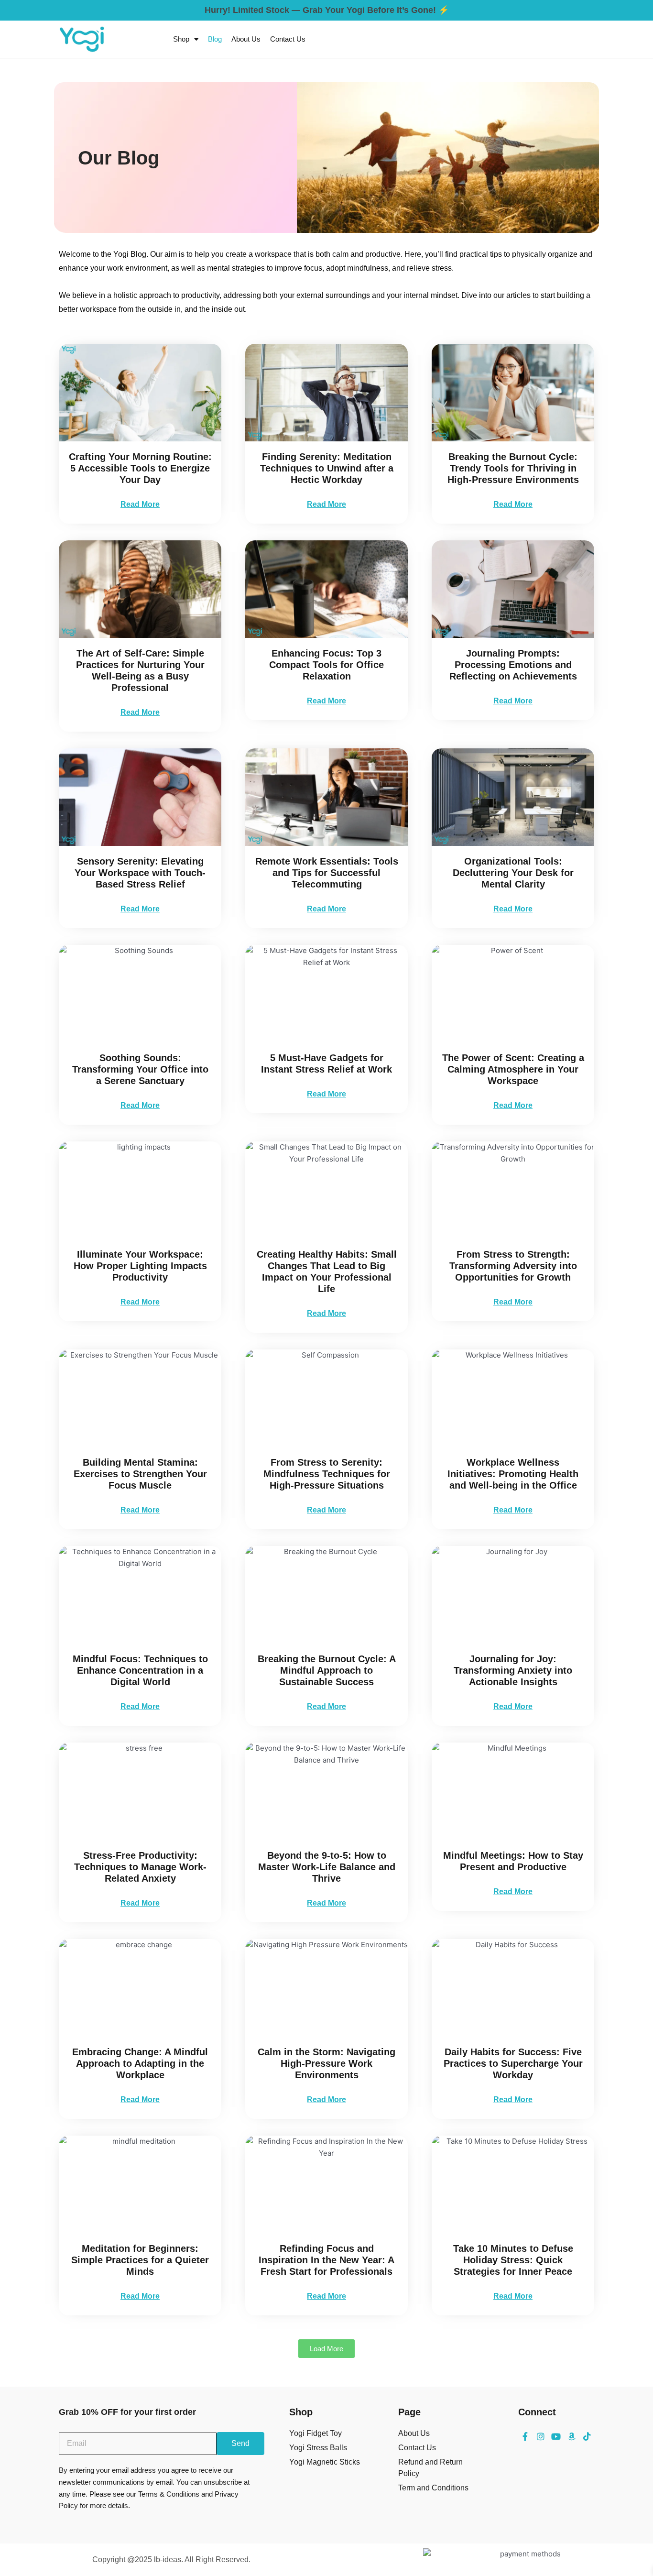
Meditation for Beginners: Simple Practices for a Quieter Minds (140, 2260)
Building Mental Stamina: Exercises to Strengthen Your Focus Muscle (140, 1474)
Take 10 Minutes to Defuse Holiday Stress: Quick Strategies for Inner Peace (513, 2260)
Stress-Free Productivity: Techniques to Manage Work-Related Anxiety (140, 1867)
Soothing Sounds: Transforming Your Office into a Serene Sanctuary (140, 1069)
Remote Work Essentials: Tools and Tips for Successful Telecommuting (327, 873)
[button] (326, 2349)
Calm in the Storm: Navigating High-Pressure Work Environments (326, 2063)
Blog (215, 39)
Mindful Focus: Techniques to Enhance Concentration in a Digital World (140, 1670)
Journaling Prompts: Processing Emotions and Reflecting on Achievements (513, 665)
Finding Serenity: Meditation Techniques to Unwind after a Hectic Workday (327, 468)
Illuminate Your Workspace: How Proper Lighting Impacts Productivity (140, 1266)
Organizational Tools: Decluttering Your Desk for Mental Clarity (513, 873)
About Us (246, 39)
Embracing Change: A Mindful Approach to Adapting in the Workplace (140, 2063)
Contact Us (288, 39)
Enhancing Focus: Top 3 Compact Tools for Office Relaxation (326, 665)
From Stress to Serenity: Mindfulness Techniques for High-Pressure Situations (327, 1474)
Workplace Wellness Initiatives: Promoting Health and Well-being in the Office (513, 1474)
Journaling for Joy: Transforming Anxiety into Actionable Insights (513, 1670)
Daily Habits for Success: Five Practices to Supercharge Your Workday (513, 2063)
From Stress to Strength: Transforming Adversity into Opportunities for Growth (513, 1266)
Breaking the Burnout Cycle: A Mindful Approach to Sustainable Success (327, 1670)
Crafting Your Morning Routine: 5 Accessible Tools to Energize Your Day (140, 468)
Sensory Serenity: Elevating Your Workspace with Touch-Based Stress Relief (140, 873)
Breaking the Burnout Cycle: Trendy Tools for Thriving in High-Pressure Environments (513, 468)
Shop (181, 39)
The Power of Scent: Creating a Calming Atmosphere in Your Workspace (513, 1069)
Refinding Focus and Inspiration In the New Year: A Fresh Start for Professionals (326, 2260)
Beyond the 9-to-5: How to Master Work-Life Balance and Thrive (327, 1867)
